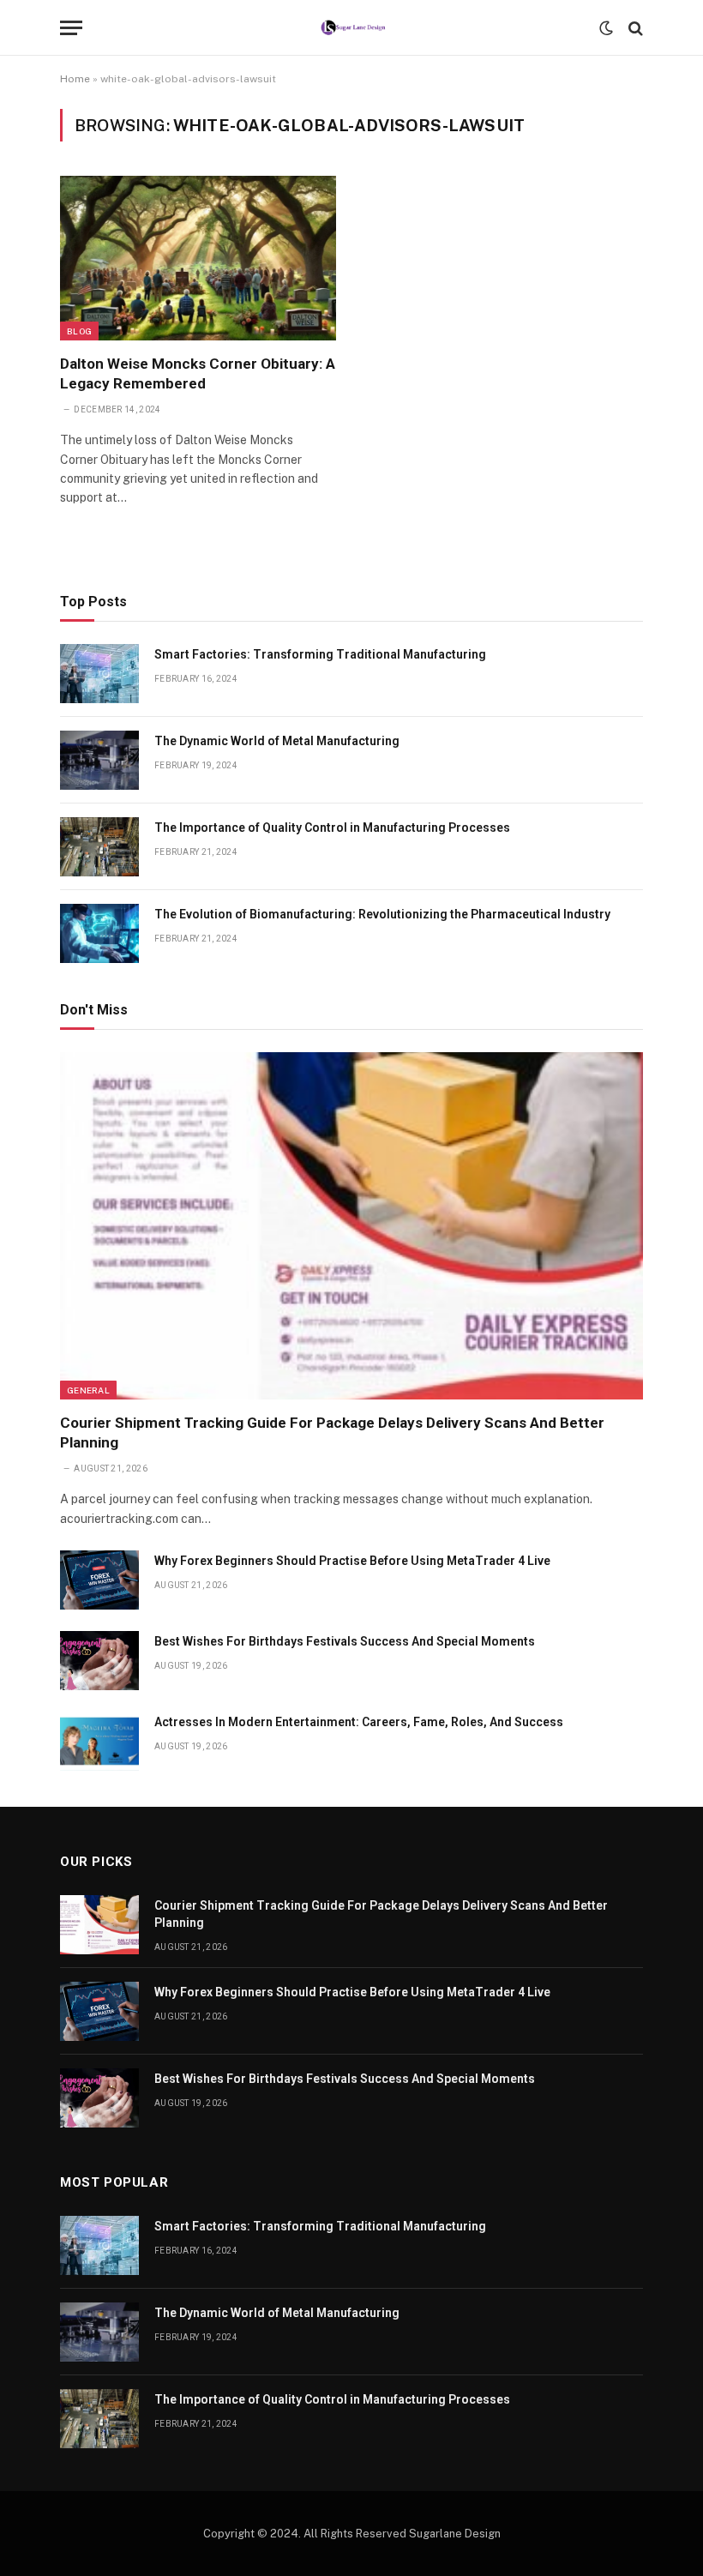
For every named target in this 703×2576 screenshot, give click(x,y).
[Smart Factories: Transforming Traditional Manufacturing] (99, 674)
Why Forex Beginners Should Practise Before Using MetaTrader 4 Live (352, 1561)
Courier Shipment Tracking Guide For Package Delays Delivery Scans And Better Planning (332, 1432)
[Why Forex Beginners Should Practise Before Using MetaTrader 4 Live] (99, 1580)
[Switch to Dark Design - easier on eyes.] (606, 28)
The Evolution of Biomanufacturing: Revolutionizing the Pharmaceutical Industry (382, 914)
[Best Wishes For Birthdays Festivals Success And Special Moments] (99, 1661)
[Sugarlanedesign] (352, 28)
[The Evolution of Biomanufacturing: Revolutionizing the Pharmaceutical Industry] (99, 933)
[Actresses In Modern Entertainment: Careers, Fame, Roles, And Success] (99, 1741)
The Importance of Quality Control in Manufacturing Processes (332, 828)
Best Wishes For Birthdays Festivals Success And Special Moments (345, 1641)
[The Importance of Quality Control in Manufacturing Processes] (99, 847)
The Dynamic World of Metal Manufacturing (277, 741)
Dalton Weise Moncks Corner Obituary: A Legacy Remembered (198, 373)
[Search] (634, 28)
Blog (79, 331)
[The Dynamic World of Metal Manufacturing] (99, 760)
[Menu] (71, 28)
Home (75, 79)
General (88, 1390)
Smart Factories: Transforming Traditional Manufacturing (320, 654)
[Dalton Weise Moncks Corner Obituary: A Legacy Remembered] (198, 258)
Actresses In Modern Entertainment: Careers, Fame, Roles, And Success (359, 1722)
